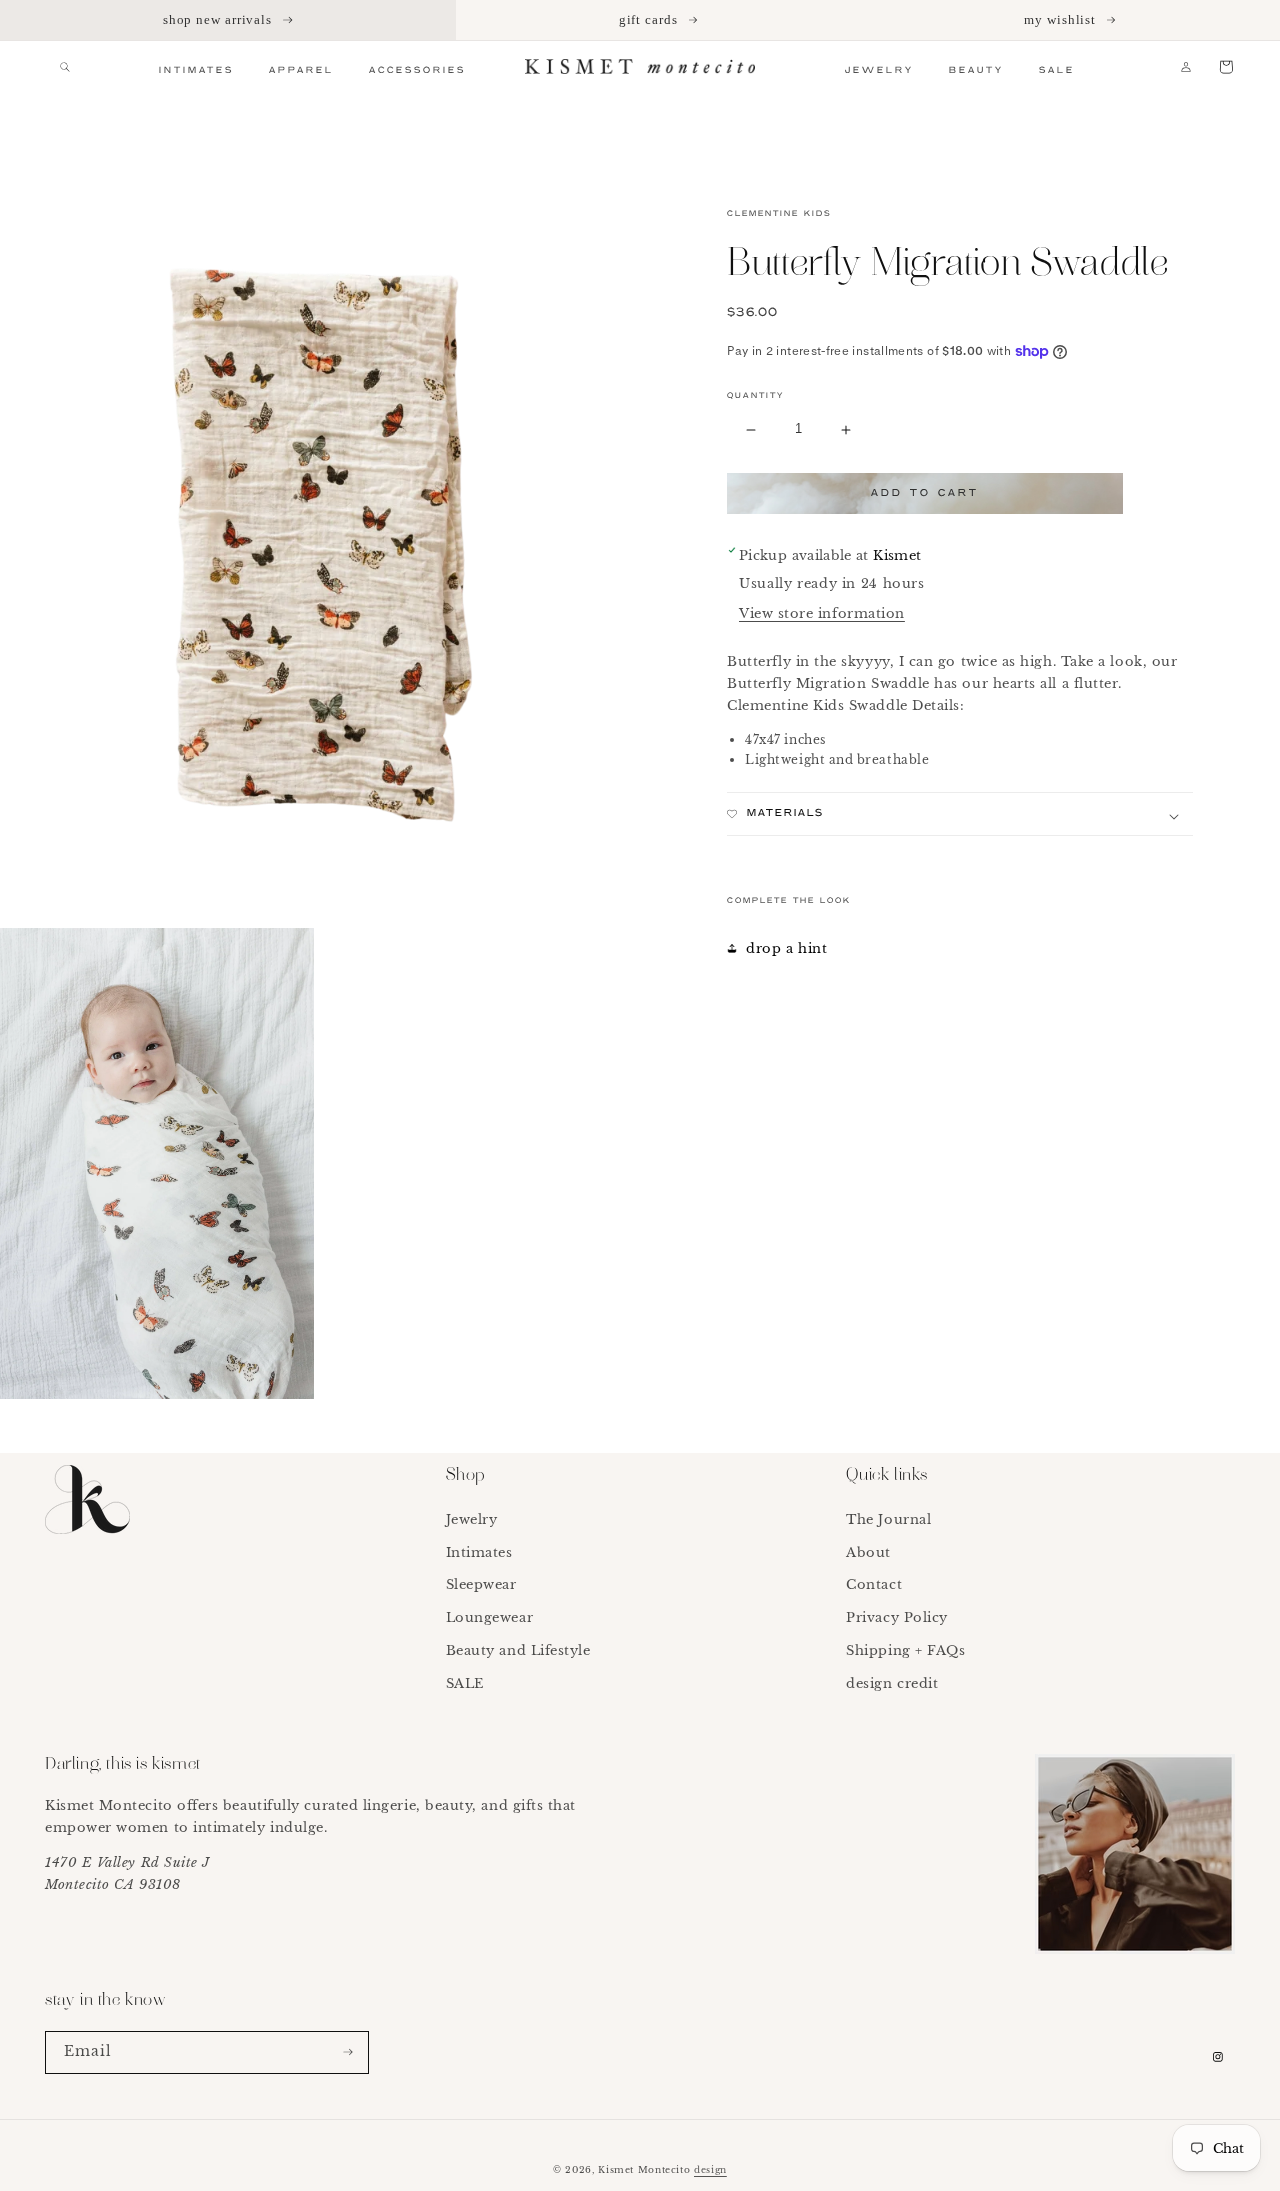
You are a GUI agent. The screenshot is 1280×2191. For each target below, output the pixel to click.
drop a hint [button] (786, 948)
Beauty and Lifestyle (518, 1650)
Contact (874, 1584)
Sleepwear (481, 1584)
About (868, 1552)
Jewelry (472, 1519)
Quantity (755, 396)
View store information (822, 613)
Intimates (479, 1552)
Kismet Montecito (644, 2169)
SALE (465, 1683)
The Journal (888, 1519)
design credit (892, 1683)
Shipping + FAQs (905, 1650)
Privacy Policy (897, 1617)
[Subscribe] (348, 2052)
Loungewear (489, 1617)
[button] (65, 67)
